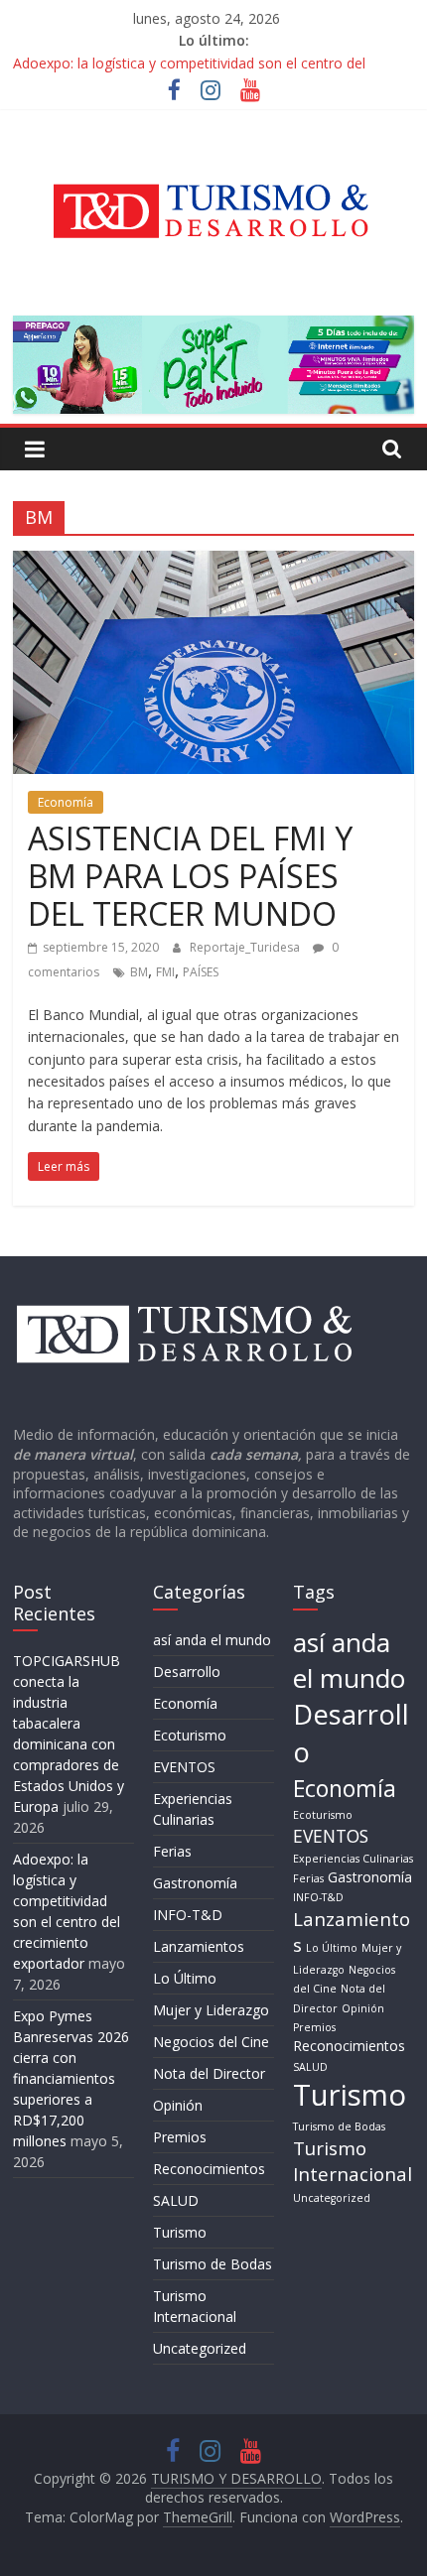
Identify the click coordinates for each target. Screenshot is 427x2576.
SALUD (176, 2200)
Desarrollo (187, 1672)
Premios (180, 2137)
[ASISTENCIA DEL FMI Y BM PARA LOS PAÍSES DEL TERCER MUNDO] (213, 563)
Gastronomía (195, 1883)
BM (139, 972)
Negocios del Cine (211, 2042)
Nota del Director (209, 2073)
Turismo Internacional (353, 2161)
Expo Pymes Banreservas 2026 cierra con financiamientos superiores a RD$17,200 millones (71, 2078)
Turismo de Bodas (213, 2264)
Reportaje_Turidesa (246, 947)
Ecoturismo (190, 1735)
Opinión (178, 2105)
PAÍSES (201, 972)
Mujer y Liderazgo (211, 2010)
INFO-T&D (188, 1915)
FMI (165, 972)
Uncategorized (200, 2348)
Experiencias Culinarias (353, 1859)
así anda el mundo (212, 1640)
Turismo (180, 2232)
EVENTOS (184, 1767)
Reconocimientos (209, 2169)
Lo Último (185, 1978)
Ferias (172, 1851)
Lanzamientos (199, 1946)
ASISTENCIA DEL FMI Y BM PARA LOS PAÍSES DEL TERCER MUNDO (190, 876)
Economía (66, 802)
